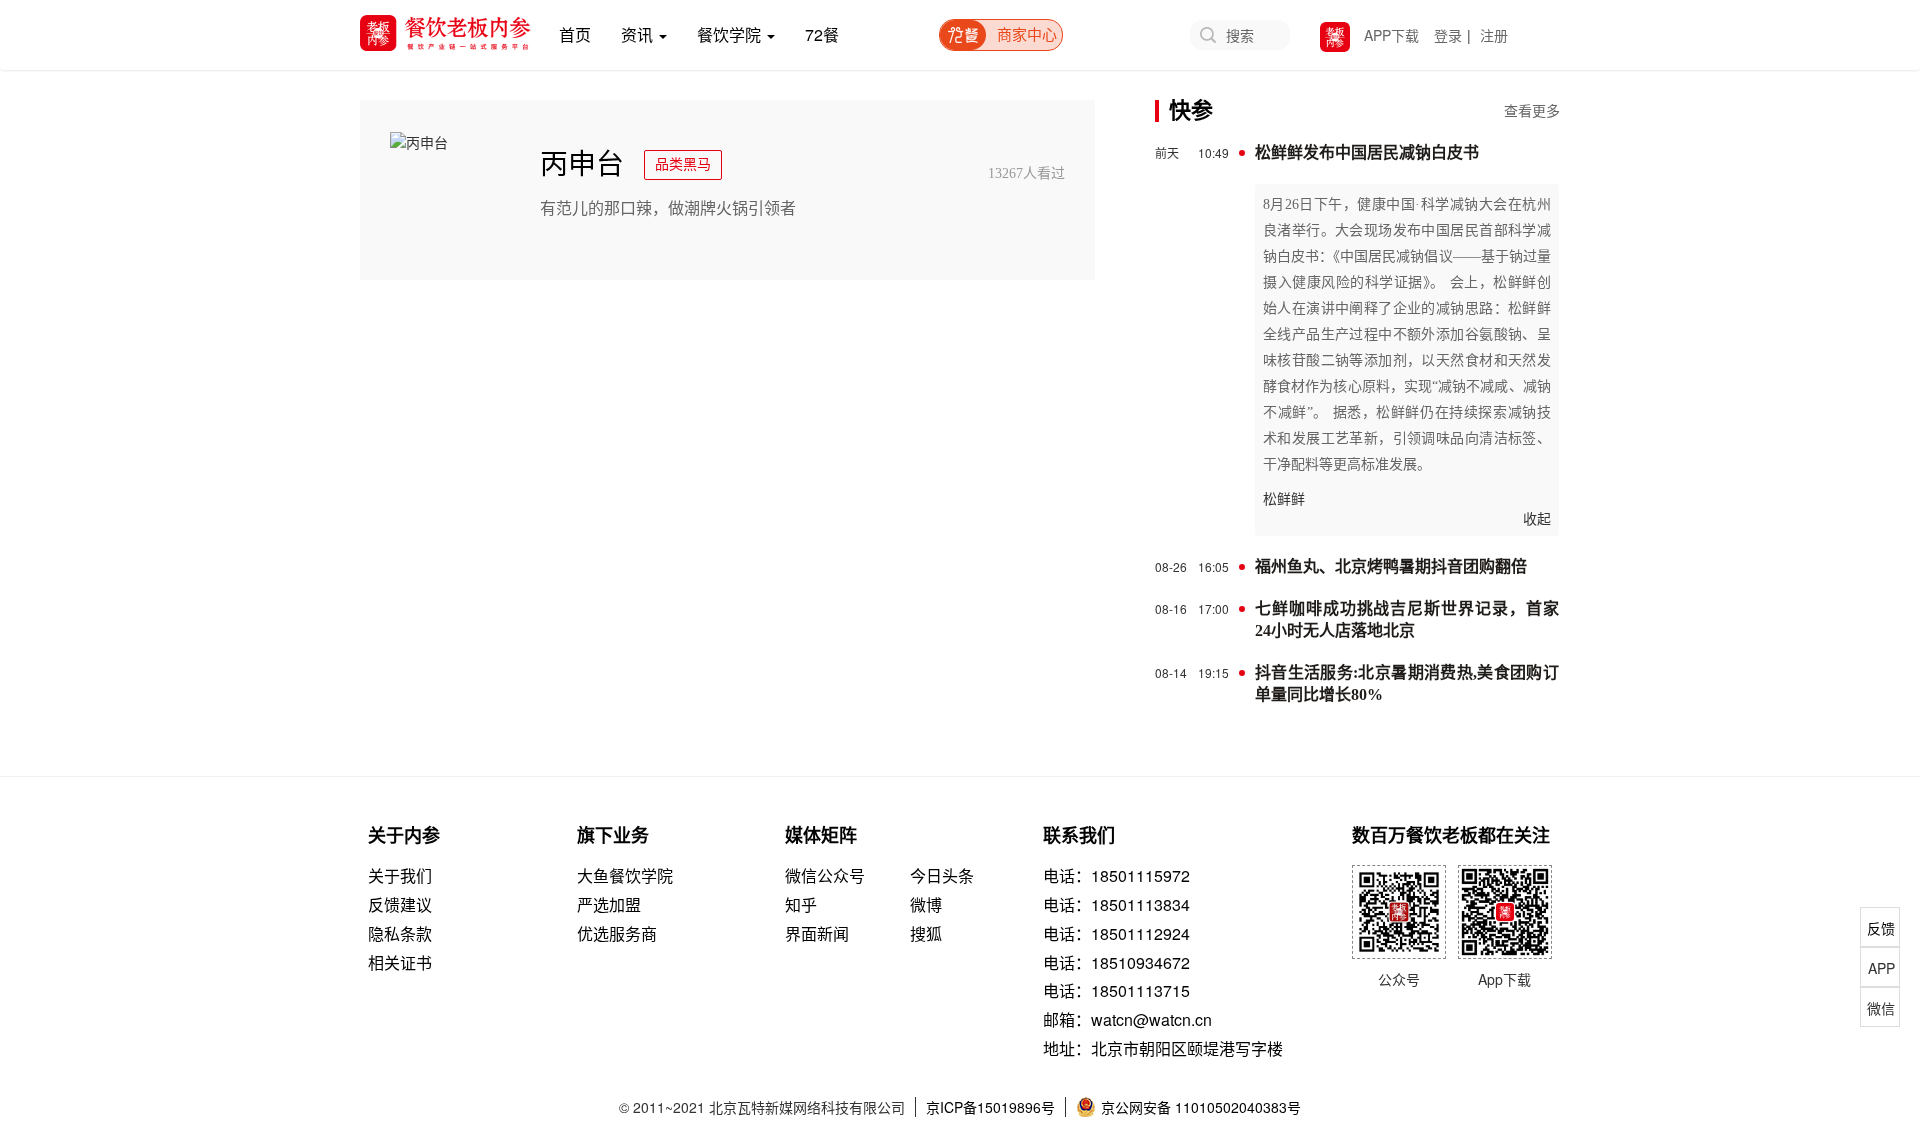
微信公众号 (825, 876)
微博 (926, 905)
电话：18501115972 (1116, 876)
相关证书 (400, 963)
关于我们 (400, 876)
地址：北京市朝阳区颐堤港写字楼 (1163, 1049)
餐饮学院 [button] (731, 34)
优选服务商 (617, 934)
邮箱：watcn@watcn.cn (1127, 1020)
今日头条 (942, 876)
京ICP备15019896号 (990, 1107)
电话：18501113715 (1116, 991)
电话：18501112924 (1116, 934)
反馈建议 (400, 905)
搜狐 (926, 934)
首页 (582, 34)
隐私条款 (400, 934)
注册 (1494, 35)
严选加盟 (609, 905)
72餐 (822, 34)
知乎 (801, 905)
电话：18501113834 (1116, 905)
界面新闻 (817, 934)
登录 (1448, 35)
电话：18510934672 (1116, 963)
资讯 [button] (639, 34)
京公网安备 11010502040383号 (1201, 1107)
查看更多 (1532, 112)
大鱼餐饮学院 (625, 876)
